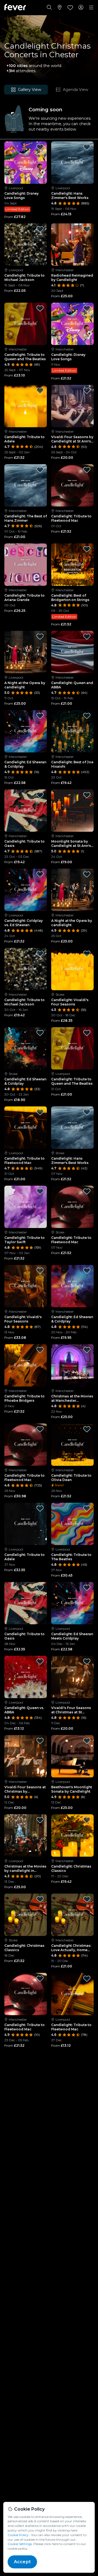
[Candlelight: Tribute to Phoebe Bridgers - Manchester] (26, 1365)
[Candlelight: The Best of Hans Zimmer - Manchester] (26, 485)
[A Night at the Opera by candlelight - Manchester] (72, 890)
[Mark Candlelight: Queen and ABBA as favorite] (87, 637)
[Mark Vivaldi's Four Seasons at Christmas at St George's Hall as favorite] (87, 1662)
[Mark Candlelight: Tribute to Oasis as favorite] (40, 795)
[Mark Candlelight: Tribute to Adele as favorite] (40, 391)
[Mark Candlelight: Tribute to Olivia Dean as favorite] (87, 1429)
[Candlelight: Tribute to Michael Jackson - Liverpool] (26, 245)
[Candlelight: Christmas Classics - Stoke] (26, 1915)
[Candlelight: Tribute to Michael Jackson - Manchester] (26, 969)
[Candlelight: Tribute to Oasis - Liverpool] (26, 1603)
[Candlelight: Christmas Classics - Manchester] (72, 1836)
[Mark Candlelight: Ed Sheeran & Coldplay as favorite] (40, 716)
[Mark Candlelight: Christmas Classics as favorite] (87, 1820)
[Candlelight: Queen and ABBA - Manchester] (72, 652)
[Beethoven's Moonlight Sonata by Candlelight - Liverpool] (72, 1756)
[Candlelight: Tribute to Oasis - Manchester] (26, 811)
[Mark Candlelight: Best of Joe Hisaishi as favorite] (87, 716)
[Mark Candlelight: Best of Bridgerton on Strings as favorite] (87, 549)
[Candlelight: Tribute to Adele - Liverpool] (26, 1524)
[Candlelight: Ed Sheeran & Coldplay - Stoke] (26, 1048)
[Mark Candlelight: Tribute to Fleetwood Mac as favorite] (87, 470)
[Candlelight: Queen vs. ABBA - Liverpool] (26, 1677)
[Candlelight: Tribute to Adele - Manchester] (26, 406)
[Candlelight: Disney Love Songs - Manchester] (72, 324)
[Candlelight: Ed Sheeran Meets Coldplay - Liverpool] (72, 1603)
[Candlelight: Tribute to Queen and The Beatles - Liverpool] (72, 1048)
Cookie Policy (18, 2535)
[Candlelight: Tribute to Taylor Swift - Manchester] (26, 1207)
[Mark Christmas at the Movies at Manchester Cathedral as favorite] (87, 1350)
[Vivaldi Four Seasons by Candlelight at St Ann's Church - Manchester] (72, 406)
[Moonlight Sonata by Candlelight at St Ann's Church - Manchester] (72, 811)
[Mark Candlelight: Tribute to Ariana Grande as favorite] (40, 549)
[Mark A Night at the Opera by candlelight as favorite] (40, 637)
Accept (22, 2562)
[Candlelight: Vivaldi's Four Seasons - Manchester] (26, 1286)
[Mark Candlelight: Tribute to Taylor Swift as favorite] (40, 1191)
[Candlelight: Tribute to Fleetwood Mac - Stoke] (72, 1207)
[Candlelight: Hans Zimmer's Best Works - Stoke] (72, 1128)
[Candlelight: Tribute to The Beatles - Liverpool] (72, 1524)
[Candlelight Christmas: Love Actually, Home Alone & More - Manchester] (72, 1915)
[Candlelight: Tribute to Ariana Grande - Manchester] (26, 565)
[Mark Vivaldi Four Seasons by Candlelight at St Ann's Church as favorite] (87, 391)
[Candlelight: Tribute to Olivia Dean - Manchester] (72, 1445)
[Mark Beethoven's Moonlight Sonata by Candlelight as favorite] (87, 1741)
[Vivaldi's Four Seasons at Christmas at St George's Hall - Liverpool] (72, 1677)
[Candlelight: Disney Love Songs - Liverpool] (26, 163)
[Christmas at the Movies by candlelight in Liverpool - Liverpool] (26, 1836)
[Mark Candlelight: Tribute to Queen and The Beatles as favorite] (40, 308)
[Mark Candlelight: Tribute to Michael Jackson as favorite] (40, 229)
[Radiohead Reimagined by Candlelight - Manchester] (72, 245)
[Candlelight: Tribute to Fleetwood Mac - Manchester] (72, 485)
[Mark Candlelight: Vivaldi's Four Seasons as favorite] (87, 954)
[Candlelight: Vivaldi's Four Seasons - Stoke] (72, 969)
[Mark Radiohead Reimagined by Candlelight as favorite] (87, 229)
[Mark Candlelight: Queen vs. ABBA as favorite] (40, 1662)
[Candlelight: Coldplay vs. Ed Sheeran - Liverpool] (26, 890)
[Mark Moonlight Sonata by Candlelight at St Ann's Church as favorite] (87, 795)
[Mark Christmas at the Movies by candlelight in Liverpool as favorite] (40, 1820)
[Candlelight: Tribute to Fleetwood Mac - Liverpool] (26, 1128)
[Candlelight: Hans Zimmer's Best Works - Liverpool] (72, 163)
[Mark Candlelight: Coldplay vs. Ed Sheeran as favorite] (40, 874)
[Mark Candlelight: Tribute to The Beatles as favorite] (87, 1508)
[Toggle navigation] (91, 8)
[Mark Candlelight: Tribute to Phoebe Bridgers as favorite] (40, 1350)
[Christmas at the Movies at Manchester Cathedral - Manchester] (72, 1365)
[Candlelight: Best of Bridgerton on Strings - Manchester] (72, 565)
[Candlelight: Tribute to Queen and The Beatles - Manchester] (26, 324)
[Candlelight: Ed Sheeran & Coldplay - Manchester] (26, 731)
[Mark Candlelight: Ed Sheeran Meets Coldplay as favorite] (87, 1588)
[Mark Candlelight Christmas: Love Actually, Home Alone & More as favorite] (87, 1899)
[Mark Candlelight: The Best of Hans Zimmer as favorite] (40, 470)
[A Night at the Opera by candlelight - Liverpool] (26, 652)
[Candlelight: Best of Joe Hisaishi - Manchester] (72, 731)
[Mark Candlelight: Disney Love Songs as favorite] (40, 147)
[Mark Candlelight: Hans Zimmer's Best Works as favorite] (87, 147)
